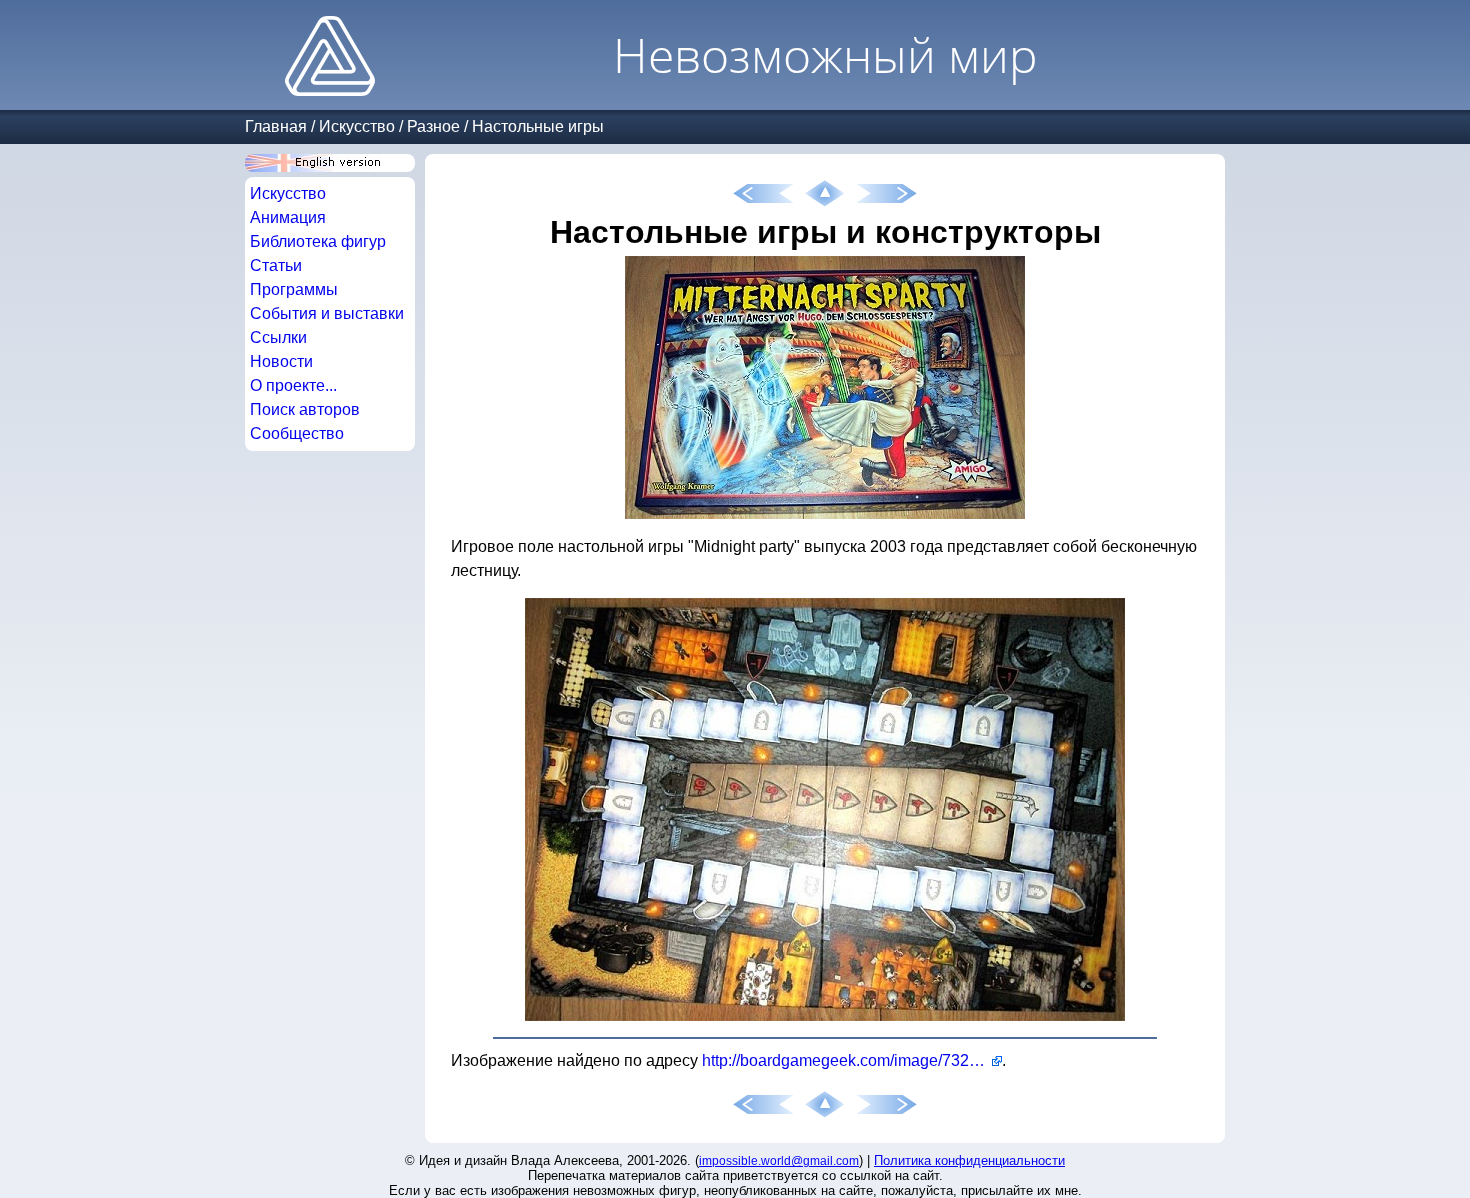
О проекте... (293, 385)
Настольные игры (538, 126)
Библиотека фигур (318, 241)
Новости (281, 361)
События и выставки (327, 313)
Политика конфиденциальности (969, 1160)
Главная (276, 126)
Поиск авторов (305, 409)
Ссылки (278, 337)
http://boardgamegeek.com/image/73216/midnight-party (852, 1060)
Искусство (357, 126)
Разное (433, 126)
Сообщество (297, 433)
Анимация (288, 217)
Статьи (276, 265)
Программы (294, 289)
